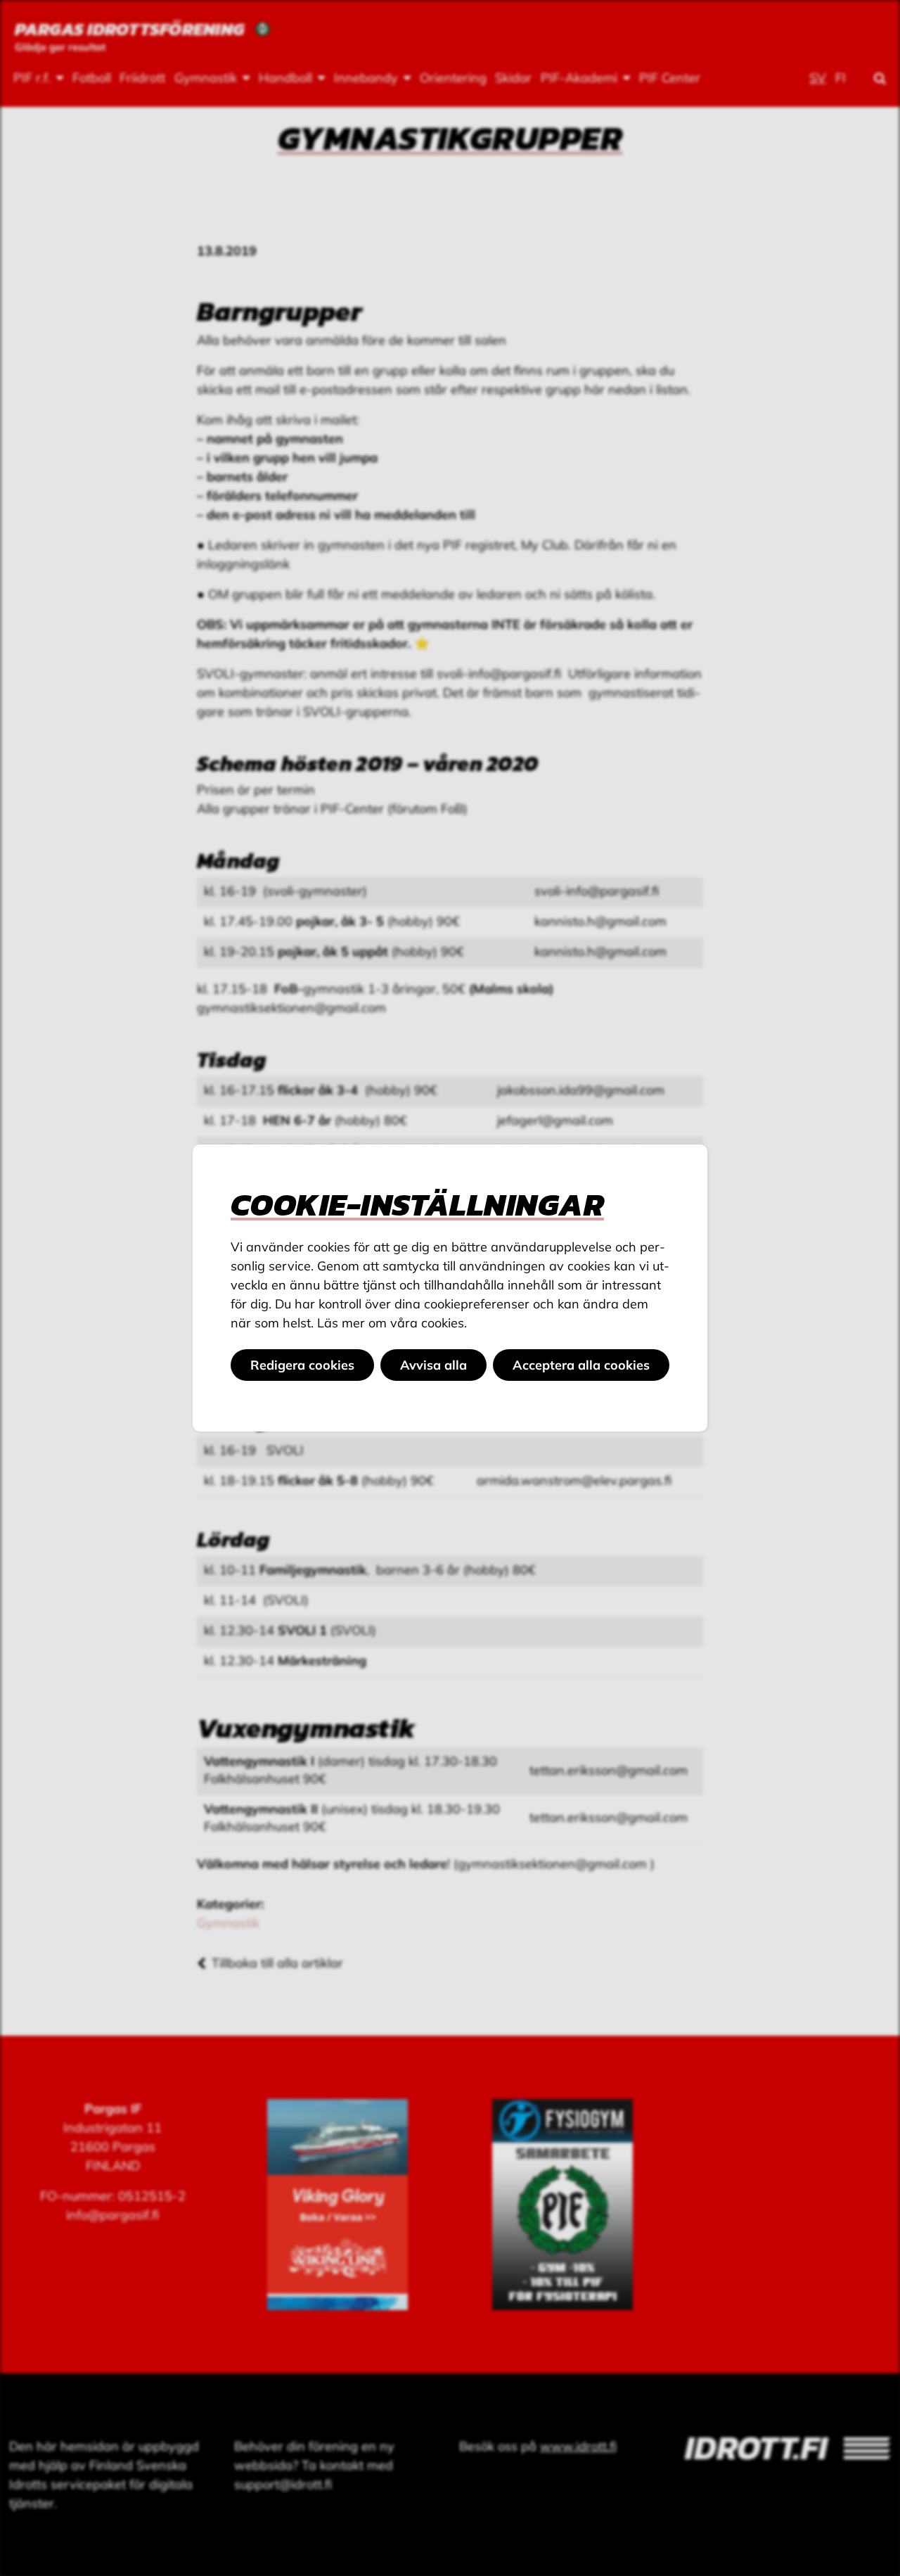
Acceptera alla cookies (581, 1365)
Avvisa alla (433, 1365)
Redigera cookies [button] (302, 1365)
